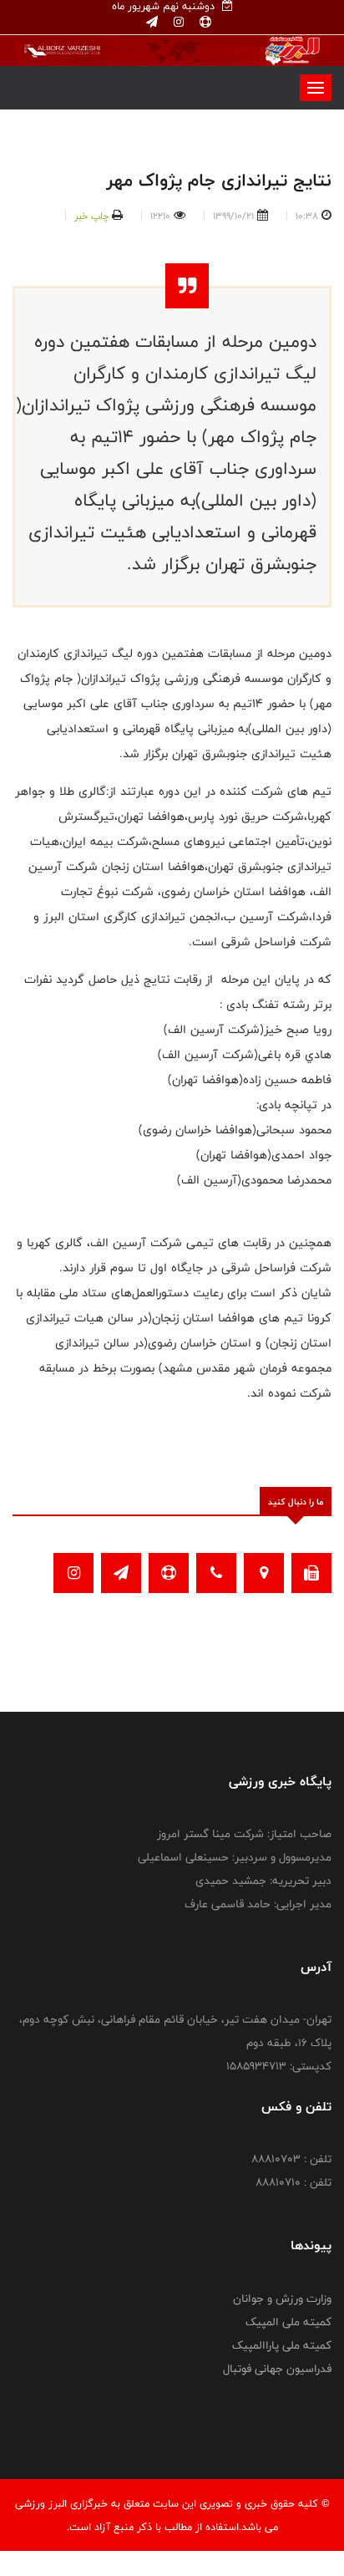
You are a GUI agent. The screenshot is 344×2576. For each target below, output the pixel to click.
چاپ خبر (91, 216)
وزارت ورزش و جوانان (282, 2299)
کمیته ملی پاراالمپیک (282, 2345)
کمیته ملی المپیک (288, 2322)
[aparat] (204, 23)
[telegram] (152, 23)
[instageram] (177, 23)
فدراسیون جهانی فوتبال (277, 2369)
